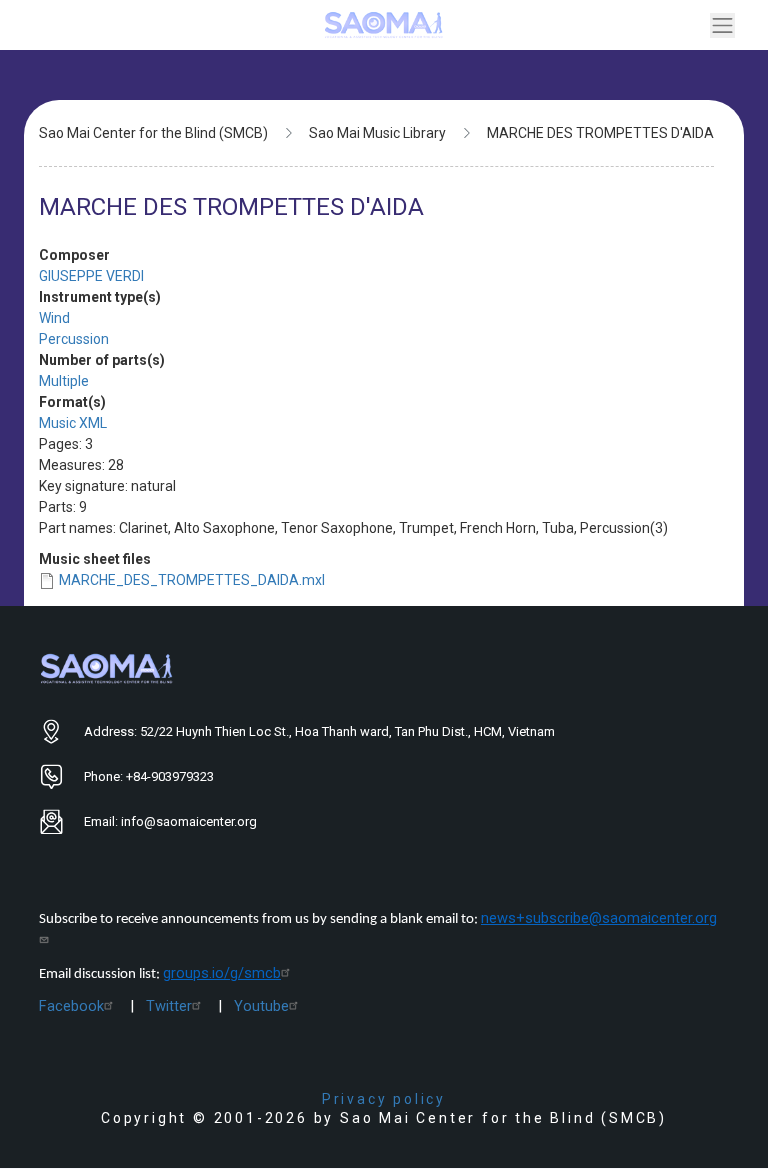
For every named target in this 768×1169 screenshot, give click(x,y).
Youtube (261, 1006)
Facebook (71, 1006)
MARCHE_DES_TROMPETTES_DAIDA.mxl (192, 580)
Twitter (169, 1006)
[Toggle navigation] (722, 25)
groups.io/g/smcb (222, 973)
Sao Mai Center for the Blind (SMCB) (153, 133)
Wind (54, 318)
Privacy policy (384, 1099)
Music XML (73, 423)
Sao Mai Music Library (377, 133)
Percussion (74, 339)
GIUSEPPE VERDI (91, 276)
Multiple (64, 381)
